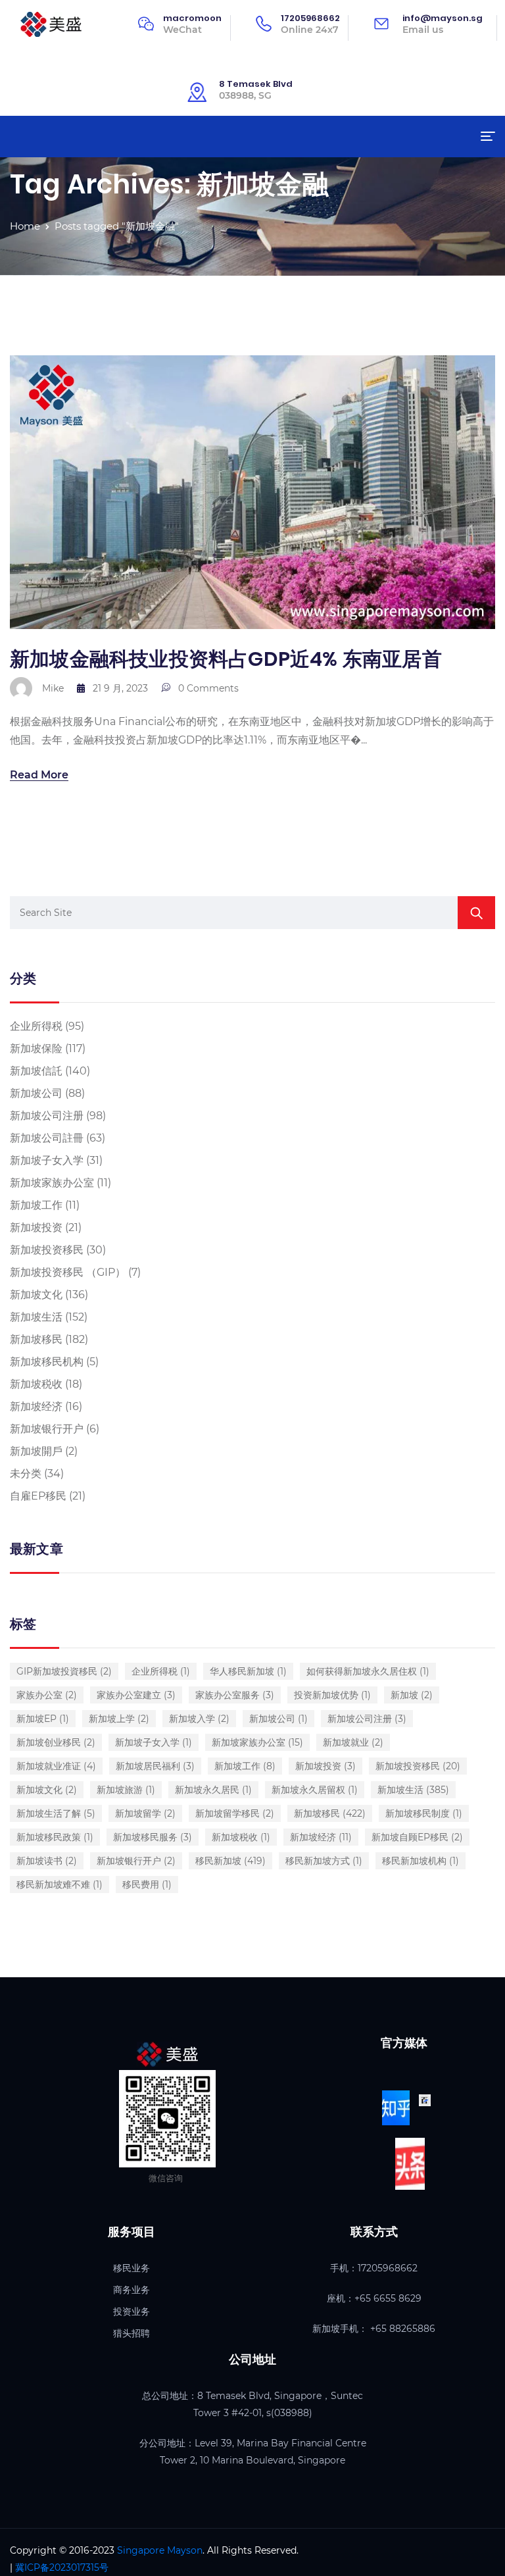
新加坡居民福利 (155, 1766)
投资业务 (132, 2311)
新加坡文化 (36, 1295)
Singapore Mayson (160, 2550)
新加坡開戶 (36, 1451)
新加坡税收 (36, 1384)
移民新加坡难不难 (60, 1884)
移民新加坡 (230, 1861)
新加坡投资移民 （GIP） (68, 1272)
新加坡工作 (36, 1205)
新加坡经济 (36, 1406)
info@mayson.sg (443, 18)
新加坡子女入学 (47, 1160)
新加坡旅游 (126, 1790)
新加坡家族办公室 (52, 1183)
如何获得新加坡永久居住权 (368, 1671)
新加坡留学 (145, 1813)
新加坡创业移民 (56, 1742)
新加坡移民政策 (55, 1837)
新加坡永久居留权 (315, 1790)
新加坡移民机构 (47, 1362)
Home (25, 226)
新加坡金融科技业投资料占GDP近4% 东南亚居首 (226, 659)
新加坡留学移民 (235, 1813)
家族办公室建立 (136, 1695)
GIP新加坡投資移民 (64, 1671)
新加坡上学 (119, 1719)
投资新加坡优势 (332, 1695)
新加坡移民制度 (424, 1813)
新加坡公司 (36, 1093)
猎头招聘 (132, 2333)
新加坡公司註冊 (47, 1138)
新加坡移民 (36, 1339)
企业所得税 (36, 1026)
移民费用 (147, 1884)
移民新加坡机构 (421, 1861)
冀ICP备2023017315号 (62, 2567)
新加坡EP (43, 1719)
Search (476, 913)
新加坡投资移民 (47, 1250)
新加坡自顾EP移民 (417, 1837)
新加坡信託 (36, 1071)
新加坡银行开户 (47, 1429)
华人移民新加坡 (248, 1671)
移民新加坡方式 (324, 1861)
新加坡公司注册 (47, 1116)
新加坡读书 (47, 1861)
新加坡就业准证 (56, 1766)
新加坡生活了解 (56, 1813)
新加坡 (412, 1695)
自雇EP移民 (38, 1496)
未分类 (26, 1474)
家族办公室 (47, 1695)
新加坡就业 (353, 1742)
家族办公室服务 (235, 1695)
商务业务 (132, 2290)
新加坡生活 (36, 1317)
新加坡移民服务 (153, 1837)
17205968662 (310, 18)
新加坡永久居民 (213, 1790)
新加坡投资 (36, 1227)
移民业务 (132, 2268)
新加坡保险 (36, 1048)
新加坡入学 (199, 1719)
